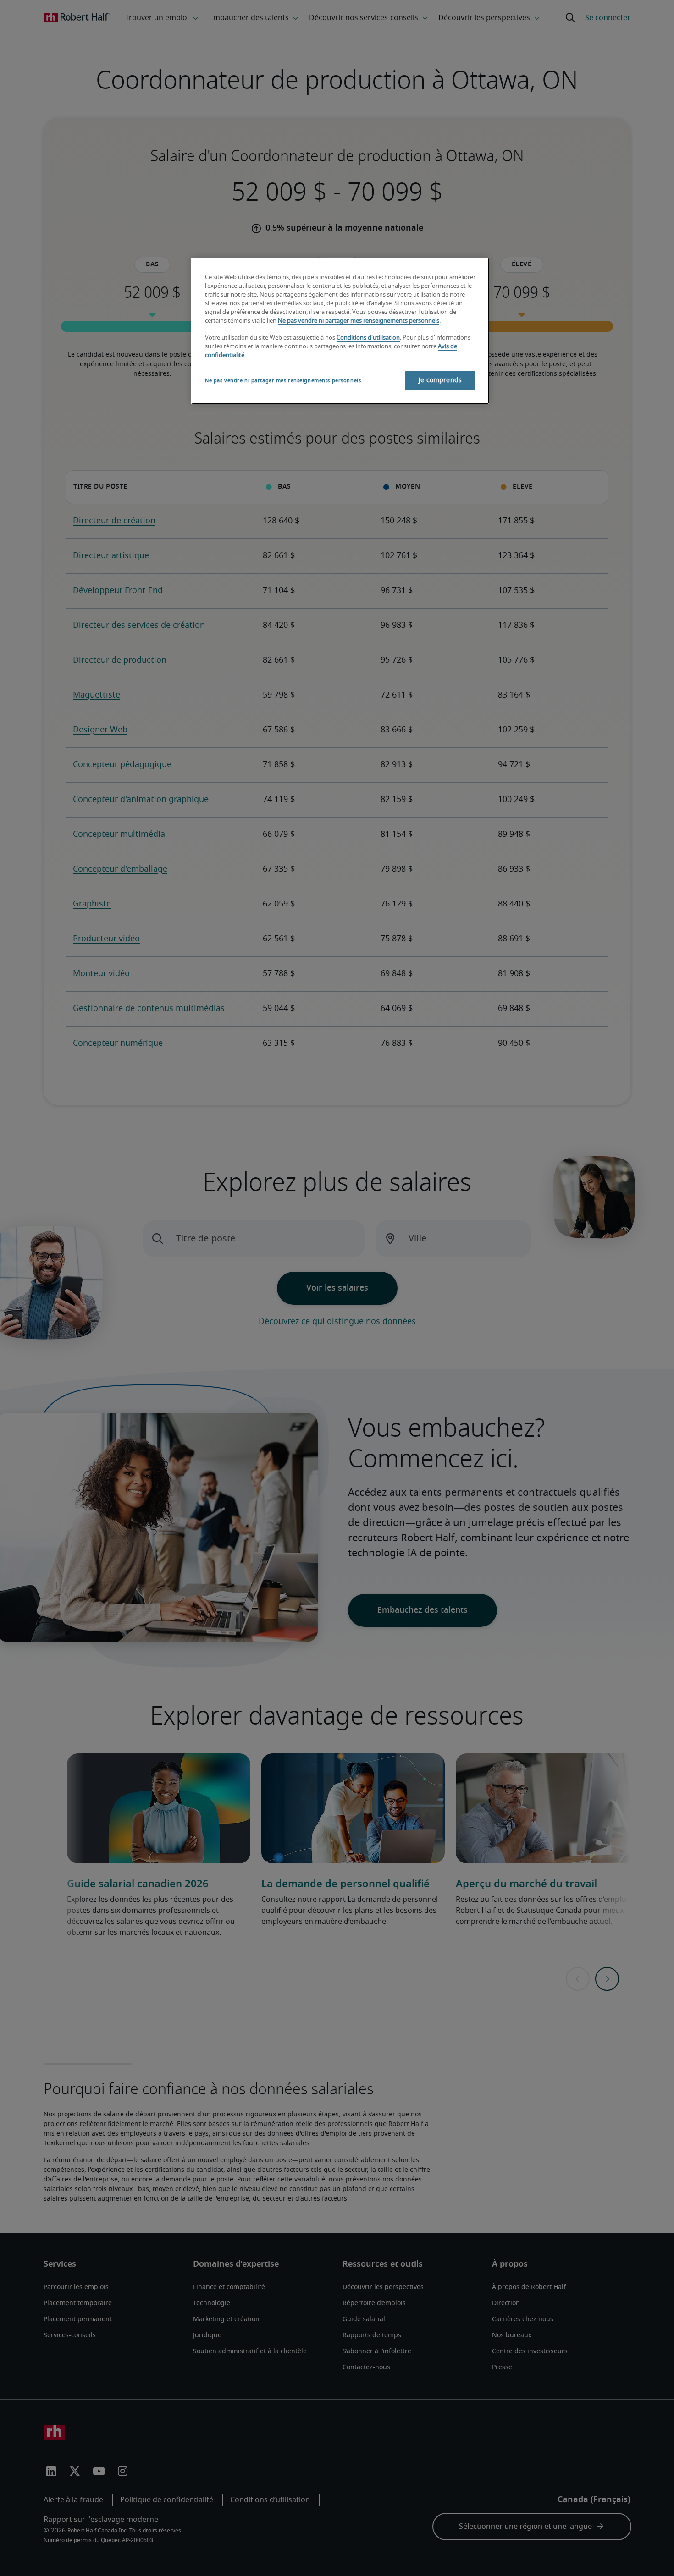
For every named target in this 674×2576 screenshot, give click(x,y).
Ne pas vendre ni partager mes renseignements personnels (359, 321)
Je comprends (440, 380)
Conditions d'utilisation (368, 338)
